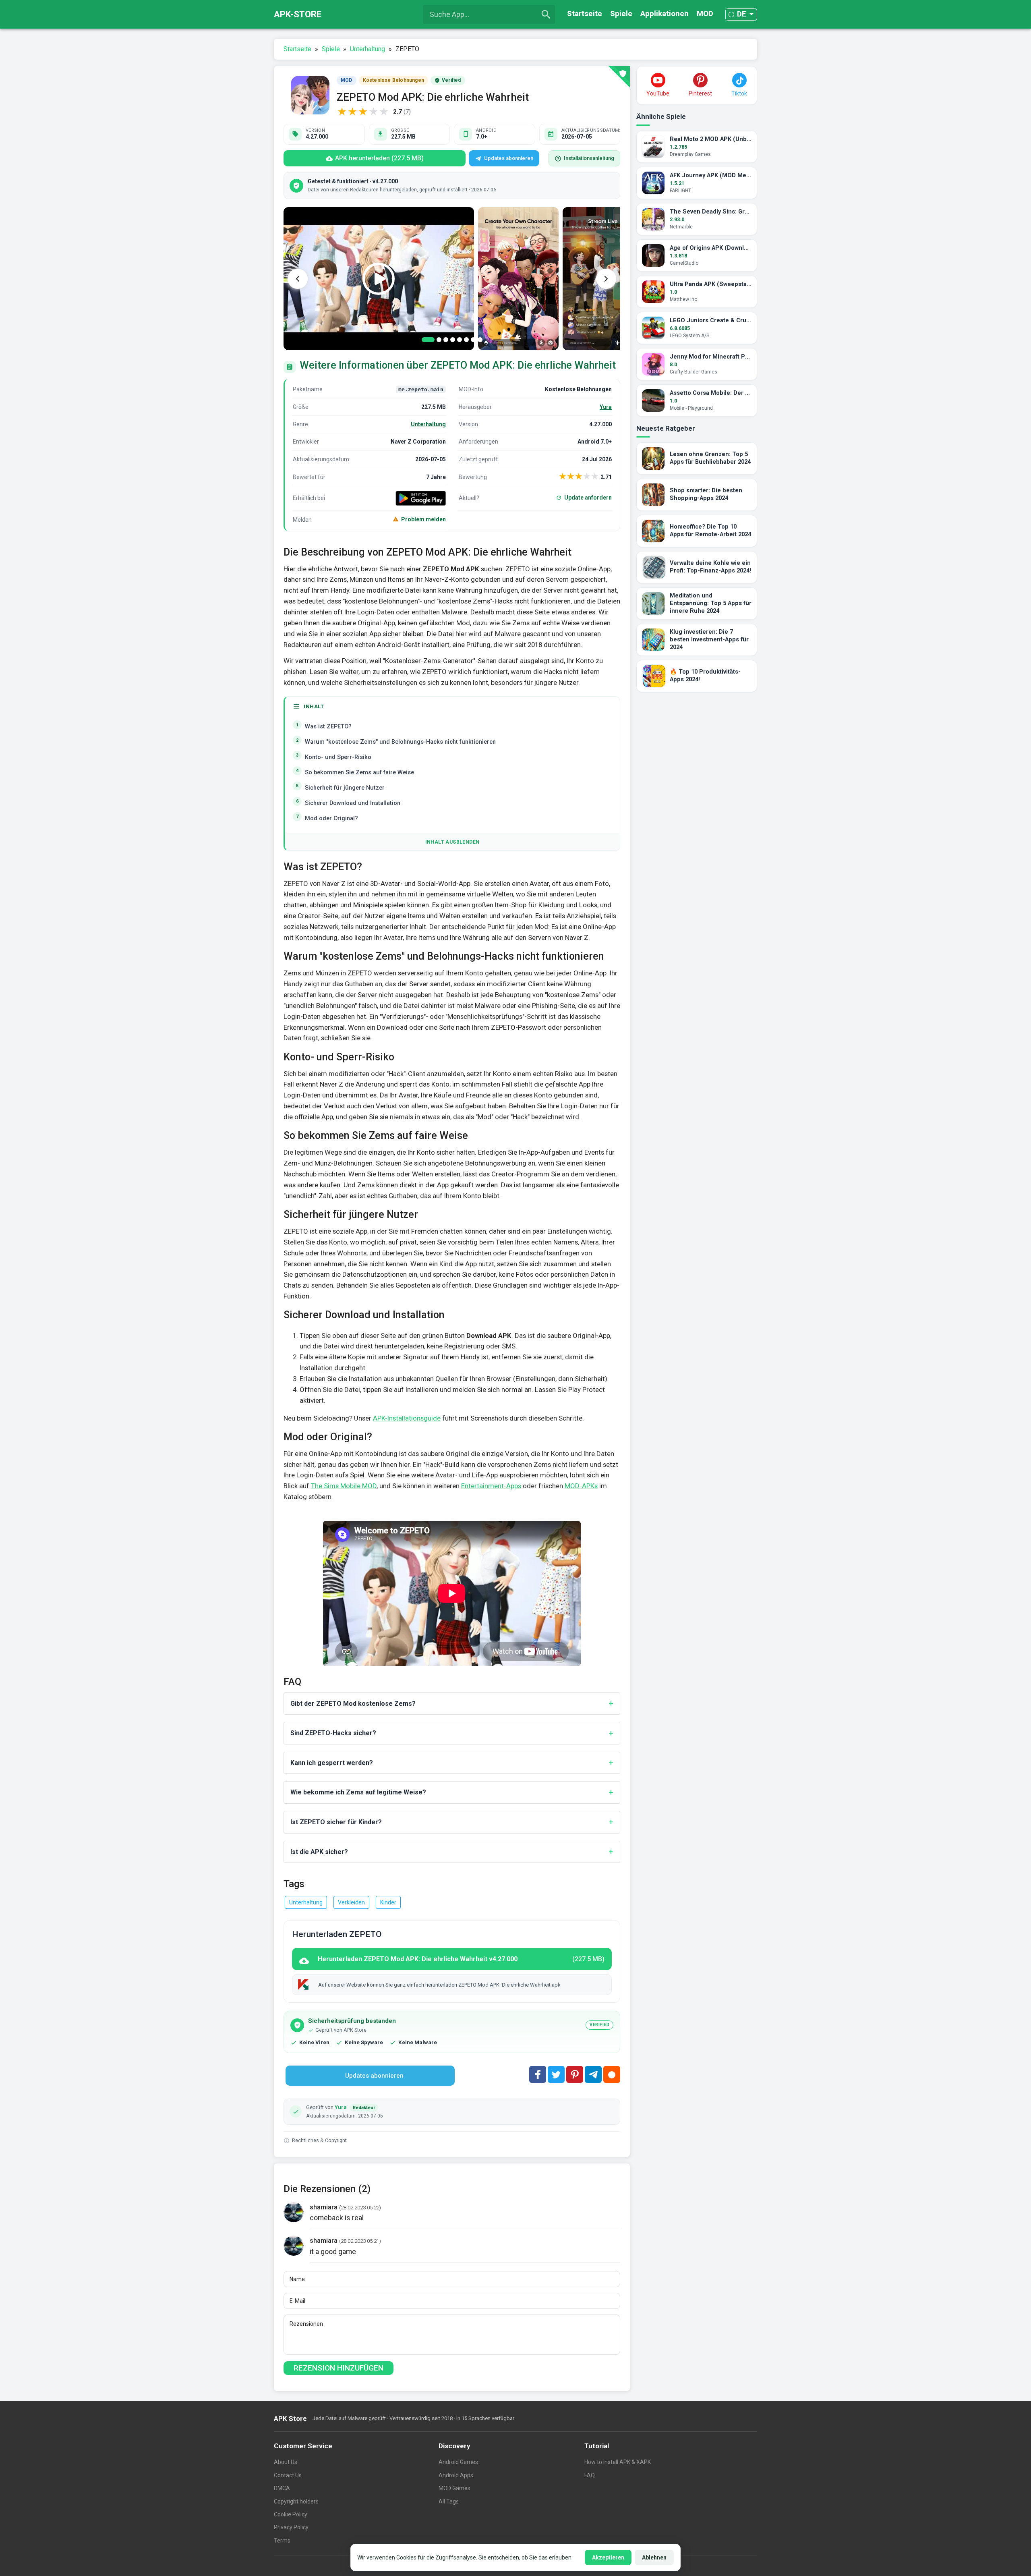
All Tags (449, 2501)
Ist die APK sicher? (319, 1852)
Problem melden (423, 519)
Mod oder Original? (331, 818)
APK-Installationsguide (407, 1418)
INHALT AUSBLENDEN (452, 842)
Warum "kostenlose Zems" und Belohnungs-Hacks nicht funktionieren (400, 742)
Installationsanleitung (589, 158)
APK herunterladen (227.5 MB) (379, 158)
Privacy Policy (291, 2527)
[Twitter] (556, 2074)
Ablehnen (654, 2557)
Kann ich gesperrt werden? (332, 1763)
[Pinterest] (575, 2074)
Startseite (585, 13)
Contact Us (288, 2475)
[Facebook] (538, 2074)
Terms (282, 2541)
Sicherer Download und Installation (353, 803)
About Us (286, 2462)
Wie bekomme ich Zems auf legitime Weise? (358, 1792)
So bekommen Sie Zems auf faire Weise (359, 773)
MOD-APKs (581, 1486)
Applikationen (665, 13)
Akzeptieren (608, 2557)
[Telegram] (593, 2074)
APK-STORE (298, 14)
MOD (705, 13)
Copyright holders (296, 2501)
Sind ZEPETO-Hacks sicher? (333, 1733)
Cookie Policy (291, 2514)
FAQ (590, 2475)
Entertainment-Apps (491, 1486)
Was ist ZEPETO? (328, 727)
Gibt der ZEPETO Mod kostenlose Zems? (353, 1704)
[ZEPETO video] (379, 279)
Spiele (621, 13)
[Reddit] (612, 2074)
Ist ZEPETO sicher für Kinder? (336, 1822)
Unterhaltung (428, 424)
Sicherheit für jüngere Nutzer (345, 788)
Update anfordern (588, 498)
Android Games (458, 2462)
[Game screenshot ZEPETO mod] (518, 279)
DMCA (282, 2488)
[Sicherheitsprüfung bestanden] (619, 77)
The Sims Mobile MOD (344, 1486)
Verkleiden (351, 1902)
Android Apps (456, 2475)
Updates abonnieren (509, 158)
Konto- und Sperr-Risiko (338, 757)
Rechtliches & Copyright (319, 2140)
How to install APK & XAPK (618, 2462)
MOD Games (454, 2488)
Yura (606, 407)
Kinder (388, 1902)
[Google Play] (421, 498)
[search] (546, 15)
